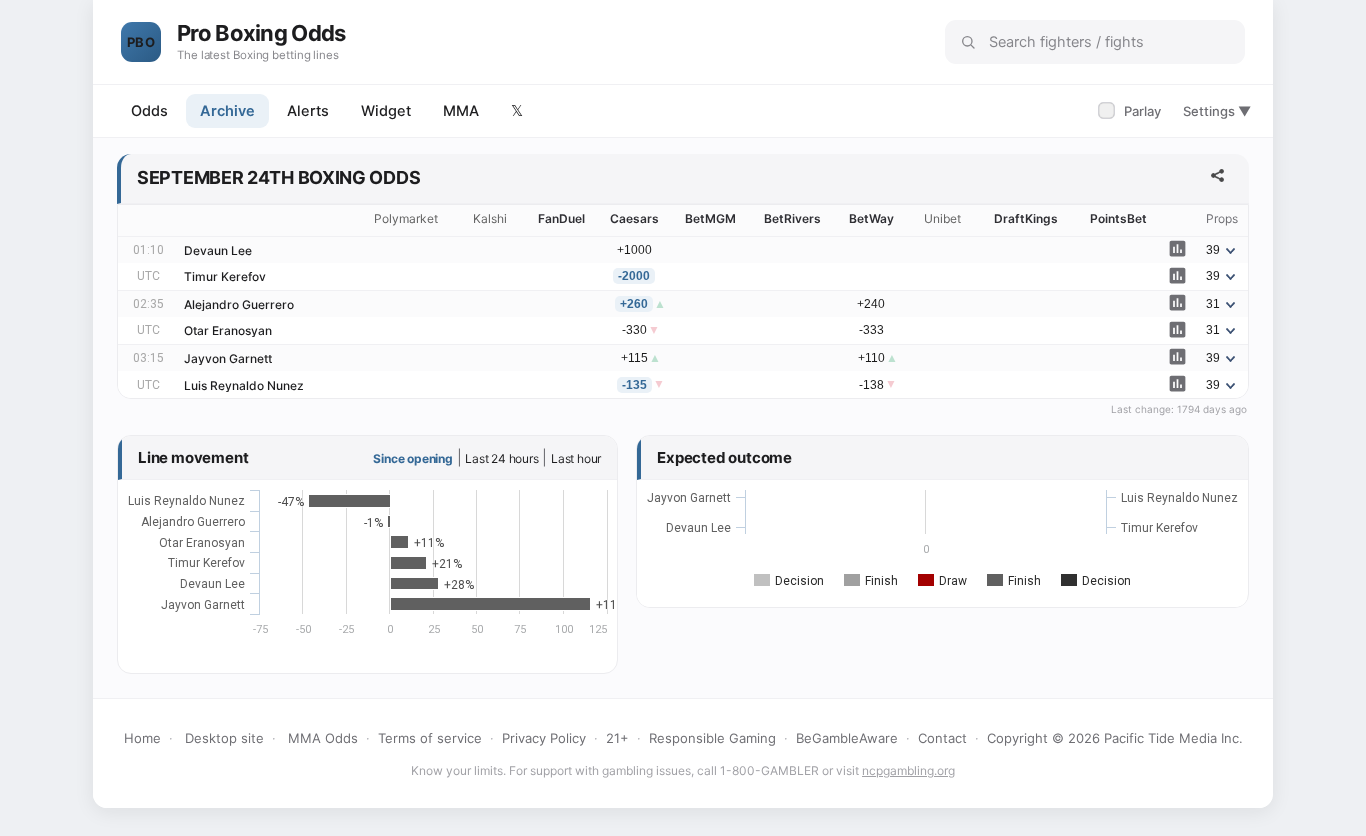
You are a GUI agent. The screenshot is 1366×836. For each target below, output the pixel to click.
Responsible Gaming (712, 738)
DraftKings (1026, 218)
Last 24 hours (501, 458)
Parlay (1131, 111)
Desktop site (224, 738)
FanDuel (561, 218)
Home (142, 738)
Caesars (634, 218)
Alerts (308, 111)
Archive (227, 111)
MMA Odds (323, 738)
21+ (617, 738)
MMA (461, 111)
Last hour (576, 458)
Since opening (412, 458)
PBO (141, 42)
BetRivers (792, 218)
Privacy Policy (544, 738)
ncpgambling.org (908, 770)
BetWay (871, 218)
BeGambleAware (847, 738)
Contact (942, 738)
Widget (386, 111)
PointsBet (1118, 218)
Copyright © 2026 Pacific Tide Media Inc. (1115, 738)
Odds (149, 111)
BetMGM (710, 218)
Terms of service (430, 738)
